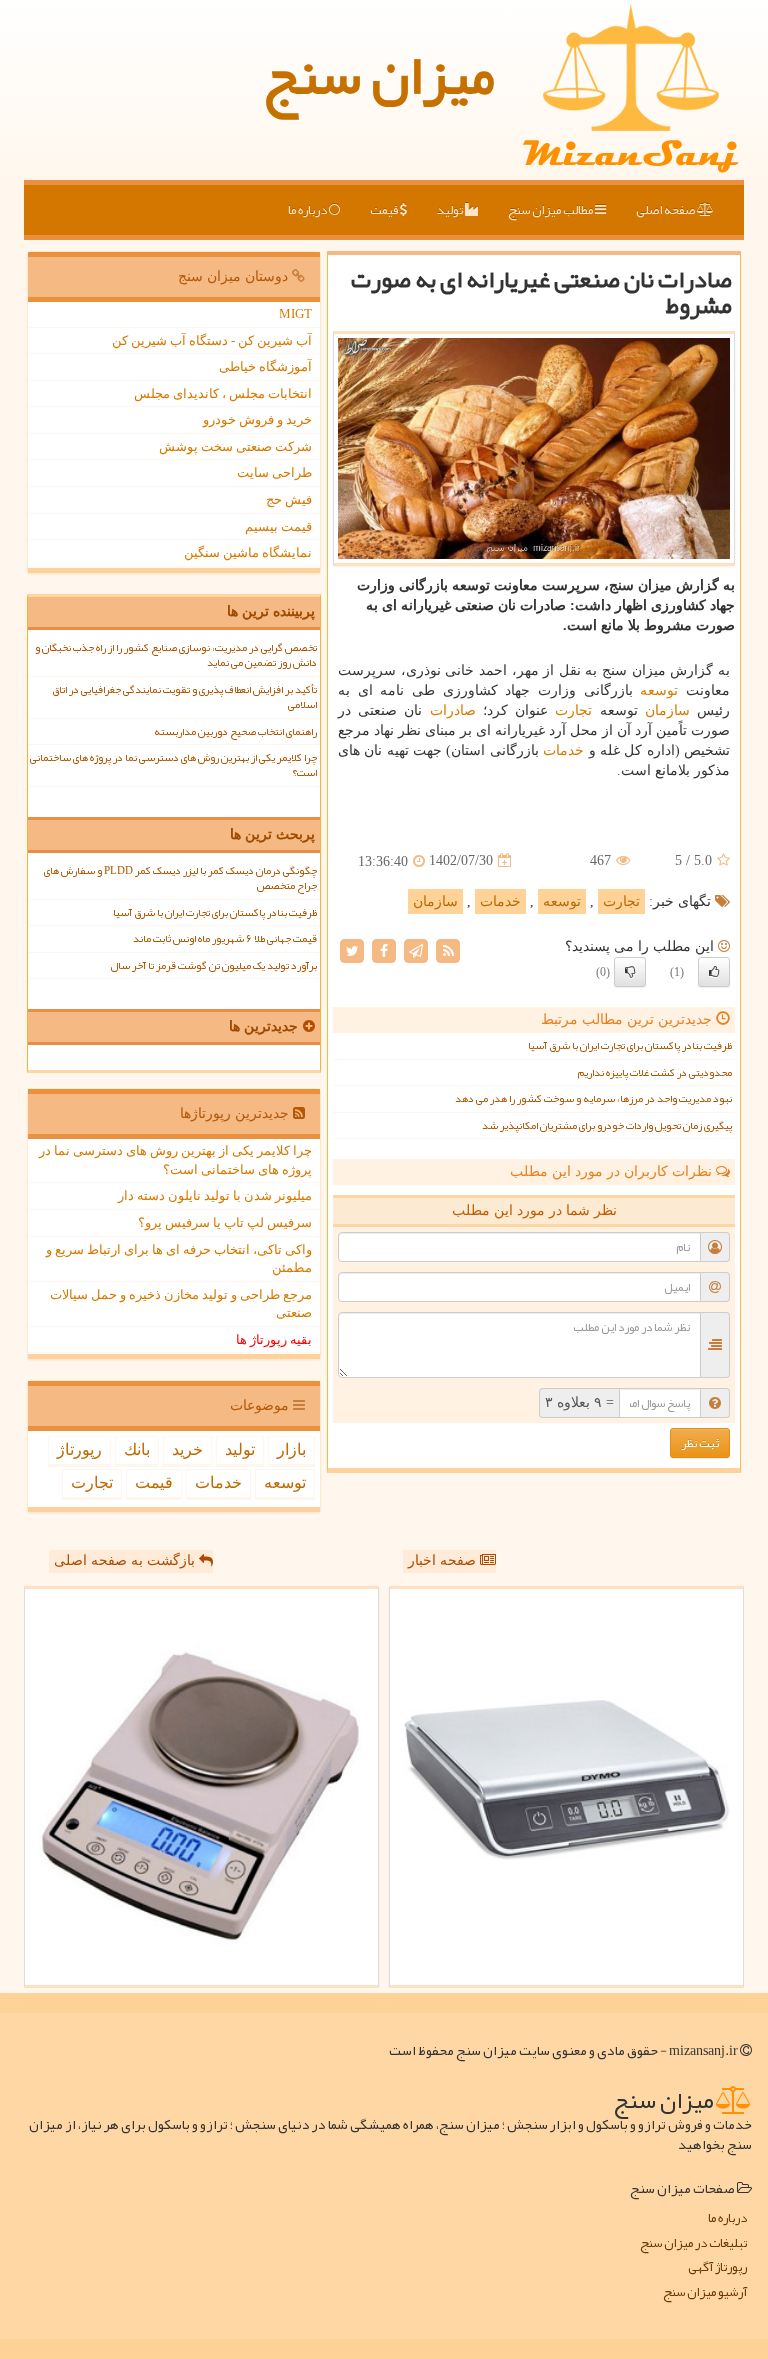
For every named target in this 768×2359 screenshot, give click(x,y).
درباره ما (308, 210)
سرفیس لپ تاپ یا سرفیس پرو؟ (225, 1222)
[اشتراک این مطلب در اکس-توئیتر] (352, 949)
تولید (451, 210)
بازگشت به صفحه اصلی (126, 1560)
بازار (291, 1449)
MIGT (295, 313)
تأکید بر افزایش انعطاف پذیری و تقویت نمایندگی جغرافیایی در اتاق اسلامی (184, 697)
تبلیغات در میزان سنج (693, 2243)
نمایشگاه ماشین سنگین (248, 552)
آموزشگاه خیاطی (265, 366)
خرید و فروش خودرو (257, 419)
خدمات (563, 750)
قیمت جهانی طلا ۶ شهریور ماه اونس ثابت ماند (225, 938)
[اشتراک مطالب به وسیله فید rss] (448, 949)
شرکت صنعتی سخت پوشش (235, 446)
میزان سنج (379, 75)
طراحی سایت (274, 472)
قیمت (385, 210)
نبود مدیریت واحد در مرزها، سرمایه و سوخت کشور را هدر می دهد (593, 1098)
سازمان (667, 710)
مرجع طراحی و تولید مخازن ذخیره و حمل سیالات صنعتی (181, 1304)
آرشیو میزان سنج (705, 2292)
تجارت (573, 710)
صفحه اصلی (666, 210)
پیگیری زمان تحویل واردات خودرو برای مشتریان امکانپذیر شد (607, 1125)
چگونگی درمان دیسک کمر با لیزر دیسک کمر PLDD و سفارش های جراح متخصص (180, 878)
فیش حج (289, 499)
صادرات (453, 710)
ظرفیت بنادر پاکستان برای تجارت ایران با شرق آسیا (630, 1045)
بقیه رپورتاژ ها (274, 1339)
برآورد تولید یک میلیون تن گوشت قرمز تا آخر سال (213, 965)
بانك (137, 1449)
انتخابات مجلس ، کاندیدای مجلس (223, 393)
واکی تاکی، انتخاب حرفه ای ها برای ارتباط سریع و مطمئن (179, 1259)
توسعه (659, 690)
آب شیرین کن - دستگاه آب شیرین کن (212, 340)
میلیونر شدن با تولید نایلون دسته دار (215, 1195)
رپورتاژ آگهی (717, 2267)
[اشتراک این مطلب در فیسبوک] (384, 949)
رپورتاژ (79, 1449)
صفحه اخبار (444, 1560)
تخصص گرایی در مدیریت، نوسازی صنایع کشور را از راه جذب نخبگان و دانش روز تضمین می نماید (176, 655)
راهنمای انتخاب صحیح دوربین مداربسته (235, 731)
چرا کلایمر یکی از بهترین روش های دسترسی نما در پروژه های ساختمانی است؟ (173, 765)
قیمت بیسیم (278, 526)
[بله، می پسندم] (714, 972)
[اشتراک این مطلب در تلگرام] (416, 949)
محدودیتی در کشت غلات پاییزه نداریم (655, 1072)
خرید (187, 1449)
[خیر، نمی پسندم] (630, 972)
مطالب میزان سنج (551, 210)
